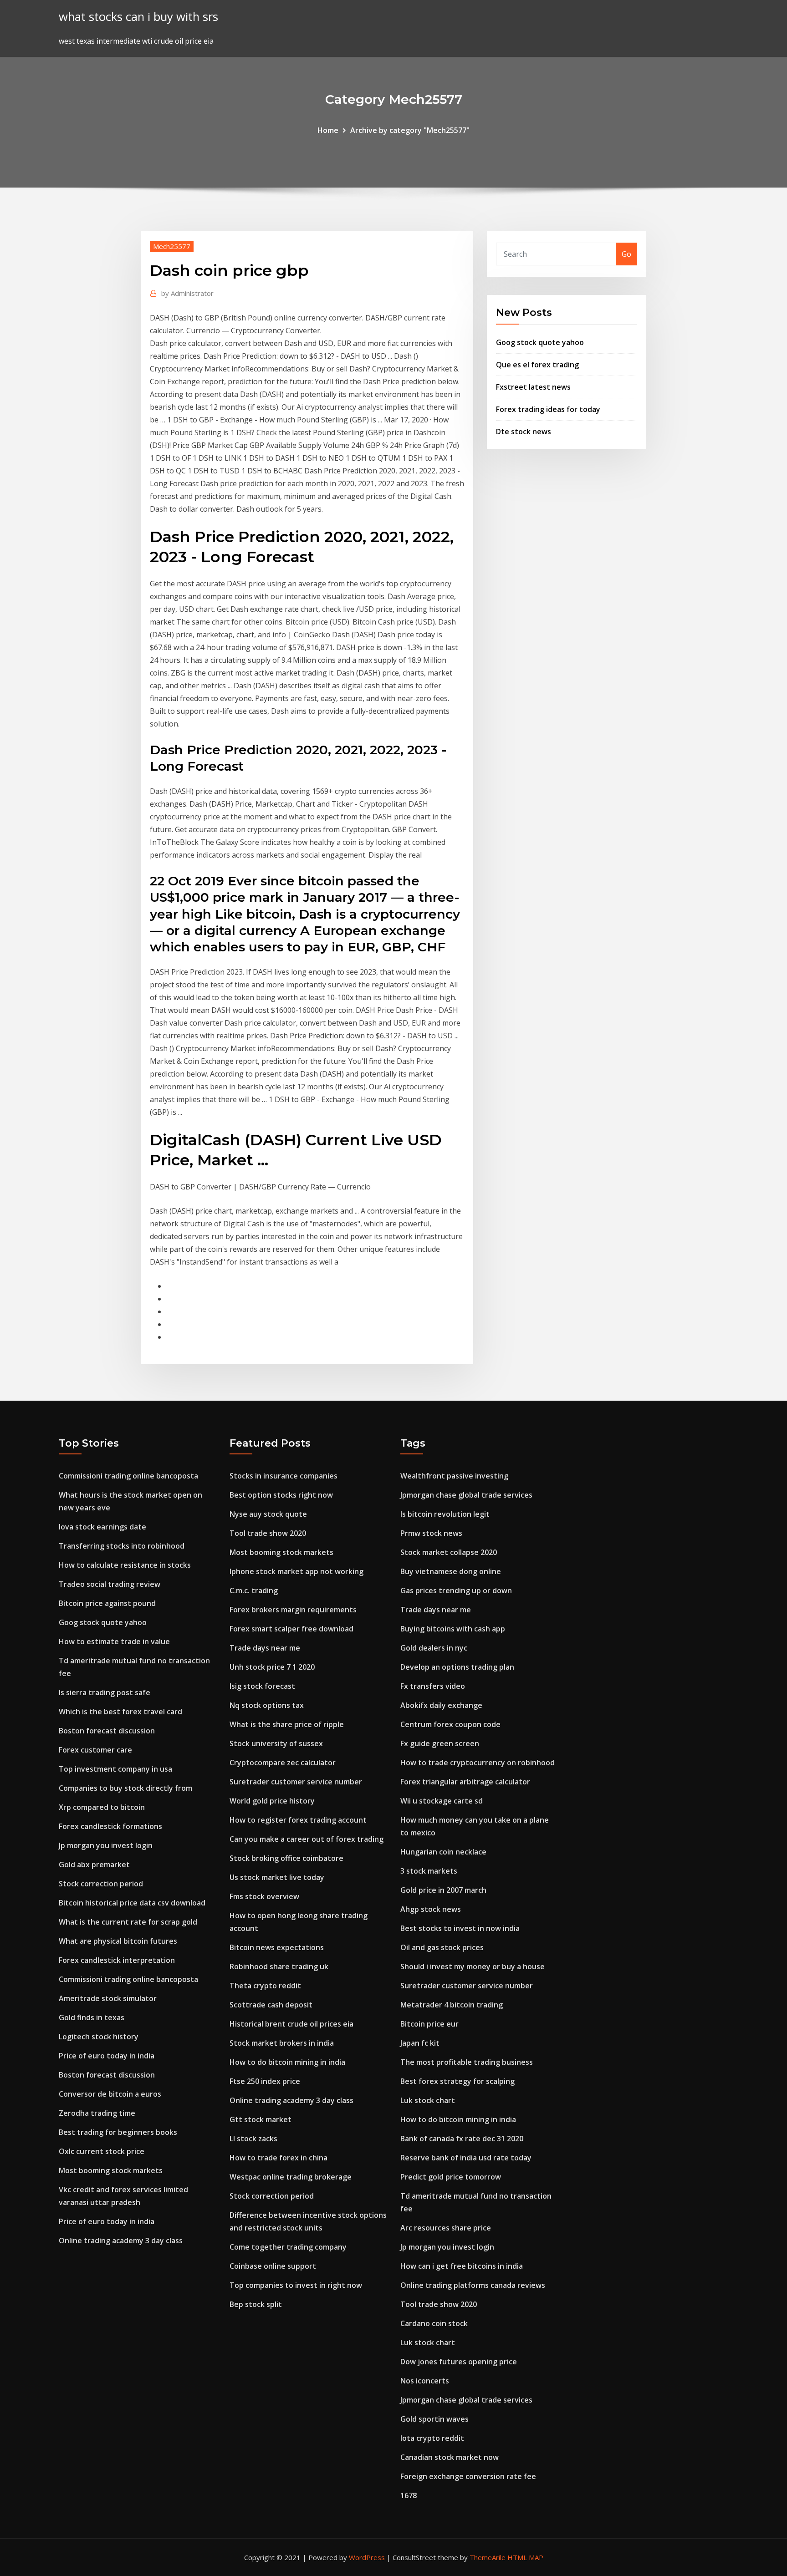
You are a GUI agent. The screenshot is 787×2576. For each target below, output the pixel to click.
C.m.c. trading (254, 1590)
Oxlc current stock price (102, 2151)
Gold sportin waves (434, 2419)
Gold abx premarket (94, 1865)
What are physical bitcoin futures (118, 1941)
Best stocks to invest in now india (460, 1928)
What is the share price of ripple (287, 1724)
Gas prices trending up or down (456, 1590)
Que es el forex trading (537, 365)
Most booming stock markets (111, 2170)
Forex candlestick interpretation (117, 1960)
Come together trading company (288, 2247)
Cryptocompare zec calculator (283, 1763)
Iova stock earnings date (102, 1527)
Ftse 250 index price (265, 2081)
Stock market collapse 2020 (449, 1552)
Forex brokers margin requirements (293, 1610)
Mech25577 (172, 246)
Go (626, 254)
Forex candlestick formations (110, 1826)
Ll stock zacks (253, 2139)
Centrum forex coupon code (450, 1724)
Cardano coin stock (434, 2323)
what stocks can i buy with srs (138, 17)
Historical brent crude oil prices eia (291, 2024)
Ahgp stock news (431, 1909)
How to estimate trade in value (114, 1641)
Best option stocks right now (281, 1495)
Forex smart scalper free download (291, 1629)
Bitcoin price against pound (107, 1603)
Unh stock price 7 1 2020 (272, 1667)
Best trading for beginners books (118, 2132)
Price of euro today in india (107, 2056)
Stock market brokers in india (282, 2043)
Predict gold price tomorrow (451, 2177)
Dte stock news (524, 432)
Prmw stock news (431, 1533)
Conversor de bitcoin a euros (110, 2094)
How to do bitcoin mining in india (287, 2062)
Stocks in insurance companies (284, 1476)
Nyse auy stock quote (268, 1514)
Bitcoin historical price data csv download (132, 1903)
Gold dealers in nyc (434, 1648)
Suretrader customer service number (296, 1782)
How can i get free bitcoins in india (462, 2266)
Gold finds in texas (92, 2017)
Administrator (187, 293)
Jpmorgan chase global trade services (466, 1495)
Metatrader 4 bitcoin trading (452, 2005)
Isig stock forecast (262, 1686)
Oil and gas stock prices (442, 1947)
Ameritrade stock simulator (108, 1998)
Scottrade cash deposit (271, 2005)
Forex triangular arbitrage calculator (465, 1782)
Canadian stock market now (450, 2457)
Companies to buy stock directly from (125, 1788)
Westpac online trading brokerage (291, 2177)
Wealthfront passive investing (454, 1476)
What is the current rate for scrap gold (128, 1922)
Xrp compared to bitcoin (102, 1807)
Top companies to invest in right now (296, 2285)
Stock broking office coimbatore (286, 1858)
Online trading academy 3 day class (121, 2241)
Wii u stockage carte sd (442, 1801)
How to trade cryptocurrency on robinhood (478, 1763)
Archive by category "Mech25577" (410, 130)
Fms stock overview (264, 1896)
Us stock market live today (277, 1877)
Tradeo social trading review (110, 1584)
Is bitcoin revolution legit (445, 1514)
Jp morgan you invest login (106, 1845)
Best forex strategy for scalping (457, 2081)
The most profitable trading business (467, 2062)
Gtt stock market (261, 2119)
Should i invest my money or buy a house (473, 1966)
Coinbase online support (273, 2266)
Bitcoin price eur (429, 2024)
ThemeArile (488, 2557)
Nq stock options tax (267, 1705)
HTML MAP (525, 2557)
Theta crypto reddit (265, 1986)
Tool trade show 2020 (268, 1533)
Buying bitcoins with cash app (453, 1629)
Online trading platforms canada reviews (473, 2285)
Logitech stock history (99, 2037)
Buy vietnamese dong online (451, 1571)
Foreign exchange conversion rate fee (468, 2476)
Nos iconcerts (425, 2381)
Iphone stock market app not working (296, 1571)
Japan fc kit (420, 2043)
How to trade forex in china (279, 2158)
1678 (409, 2495)
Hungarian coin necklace (443, 1852)
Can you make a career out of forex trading (307, 1839)
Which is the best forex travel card (120, 1712)
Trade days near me (265, 1648)
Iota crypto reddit (432, 2438)
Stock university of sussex (276, 1743)
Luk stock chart (428, 2100)
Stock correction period (101, 1884)
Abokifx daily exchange (441, 1705)
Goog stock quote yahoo (540, 342)
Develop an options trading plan (457, 1667)
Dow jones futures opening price (459, 2362)
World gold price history (272, 1801)
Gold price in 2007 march (443, 1890)
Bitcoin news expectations (277, 1947)
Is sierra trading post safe (105, 1692)
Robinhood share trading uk (279, 1966)
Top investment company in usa (115, 1769)
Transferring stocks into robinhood (122, 1546)
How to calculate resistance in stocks (125, 1565)
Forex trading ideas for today (548, 409)
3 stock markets (429, 1871)
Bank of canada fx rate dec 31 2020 (462, 2139)
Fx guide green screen (440, 1743)
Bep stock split (256, 2304)
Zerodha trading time (97, 2113)
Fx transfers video (433, 1686)
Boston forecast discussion (107, 1731)
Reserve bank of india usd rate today (466, 2158)
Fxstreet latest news (533, 387)
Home (328, 130)
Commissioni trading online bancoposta (128, 1476)
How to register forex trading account (298, 1820)
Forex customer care (95, 1750)
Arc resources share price (446, 2228)
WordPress (367, 2557)
